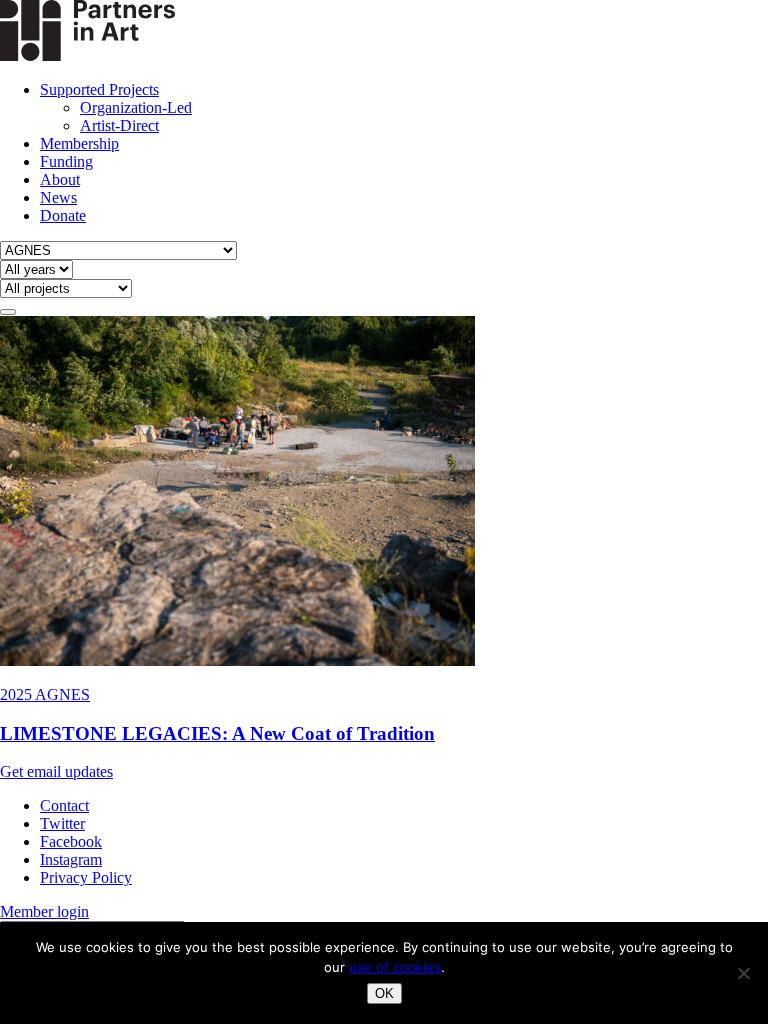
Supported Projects (99, 89)
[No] (743, 973)
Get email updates (56, 771)
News (58, 197)
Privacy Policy (86, 877)
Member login (44, 911)
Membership (79, 143)
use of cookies (395, 967)
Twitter (62, 823)
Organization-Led (136, 107)
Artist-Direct (119, 125)
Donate (63, 215)
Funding (66, 161)
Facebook (71, 841)
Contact (64, 805)
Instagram (71, 859)
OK (384, 993)
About (60, 179)
